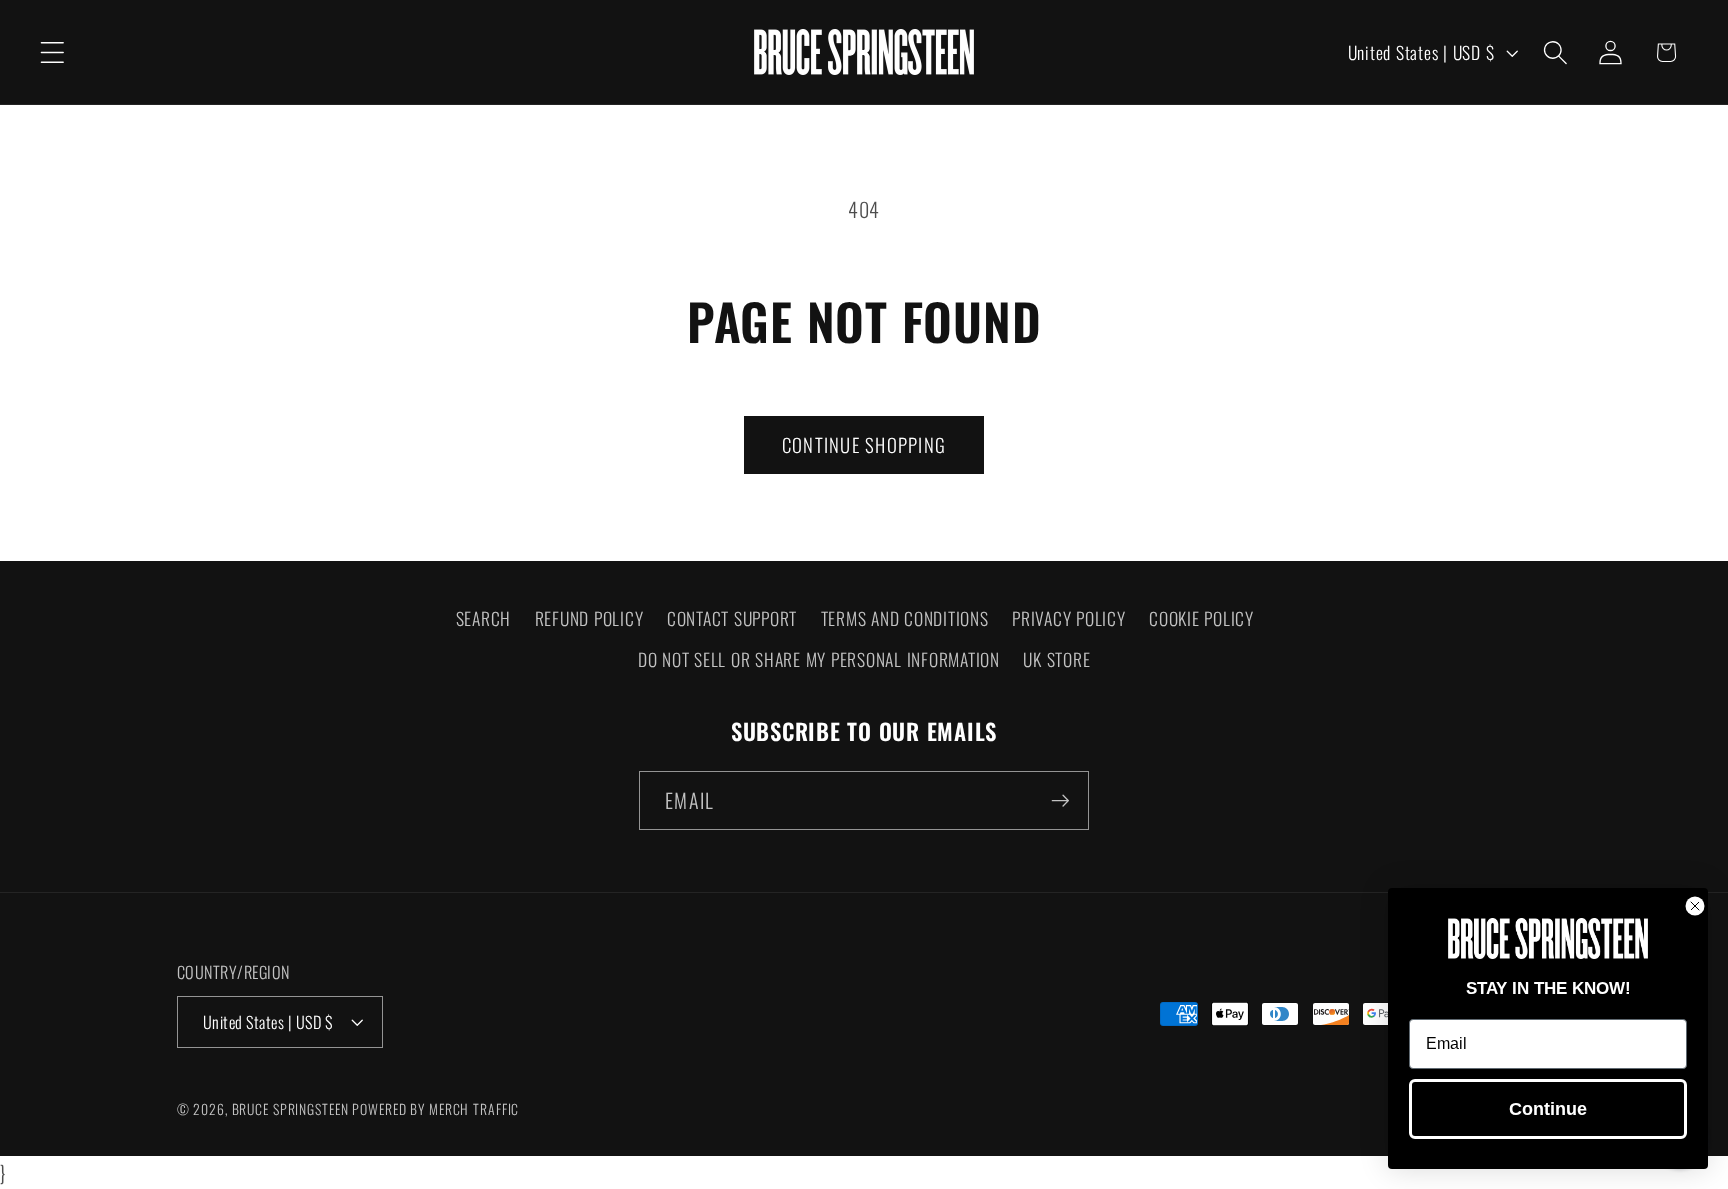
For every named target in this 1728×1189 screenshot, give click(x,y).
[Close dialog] (1695, 906)
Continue (1548, 1109)
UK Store (1056, 659)
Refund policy (589, 618)
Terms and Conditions (905, 618)
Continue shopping (864, 444)
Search (484, 618)
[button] (52, 52)
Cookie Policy (1201, 618)
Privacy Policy (1069, 618)
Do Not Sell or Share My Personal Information (819, 659)
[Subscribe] (1060, 800)
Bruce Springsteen (290, 1109)
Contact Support (732, 618)
